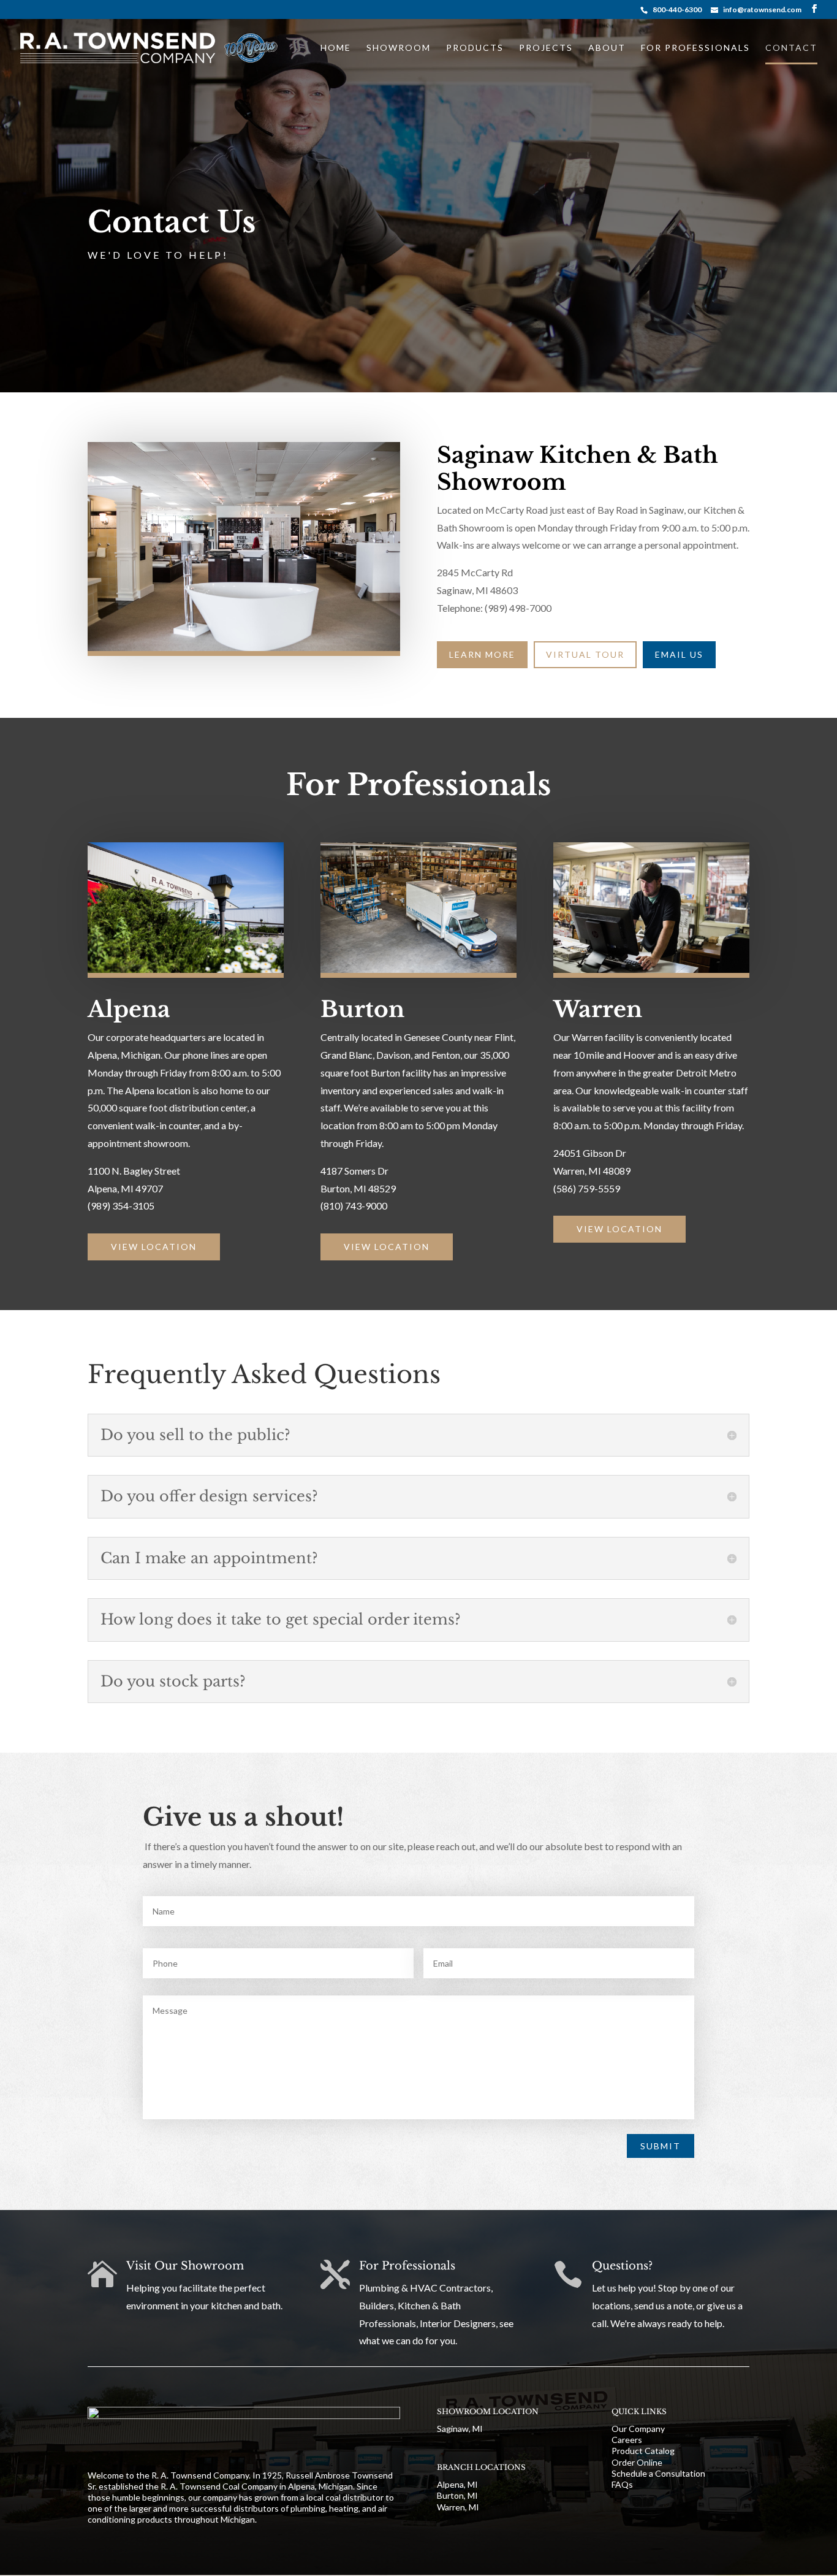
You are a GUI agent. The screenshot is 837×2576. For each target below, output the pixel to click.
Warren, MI (458, 2507)
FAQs (622, 2484)
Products (475, 48)
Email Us (679, 654)
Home (336, 48)
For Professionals (695, 48)
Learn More (482, 654)
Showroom (399, 48)
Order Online (637, 2462)
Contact (791, 48)
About (607, 48)
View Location (154, 1247)
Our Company (638, 2429)
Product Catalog (643, 2451)
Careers (627, 2440)
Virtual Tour (585, 654)
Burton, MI (457, 2495)
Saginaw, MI (460, 2429)
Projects (546, 48)
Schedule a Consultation (658, 2473)
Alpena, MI (457, 2484)
